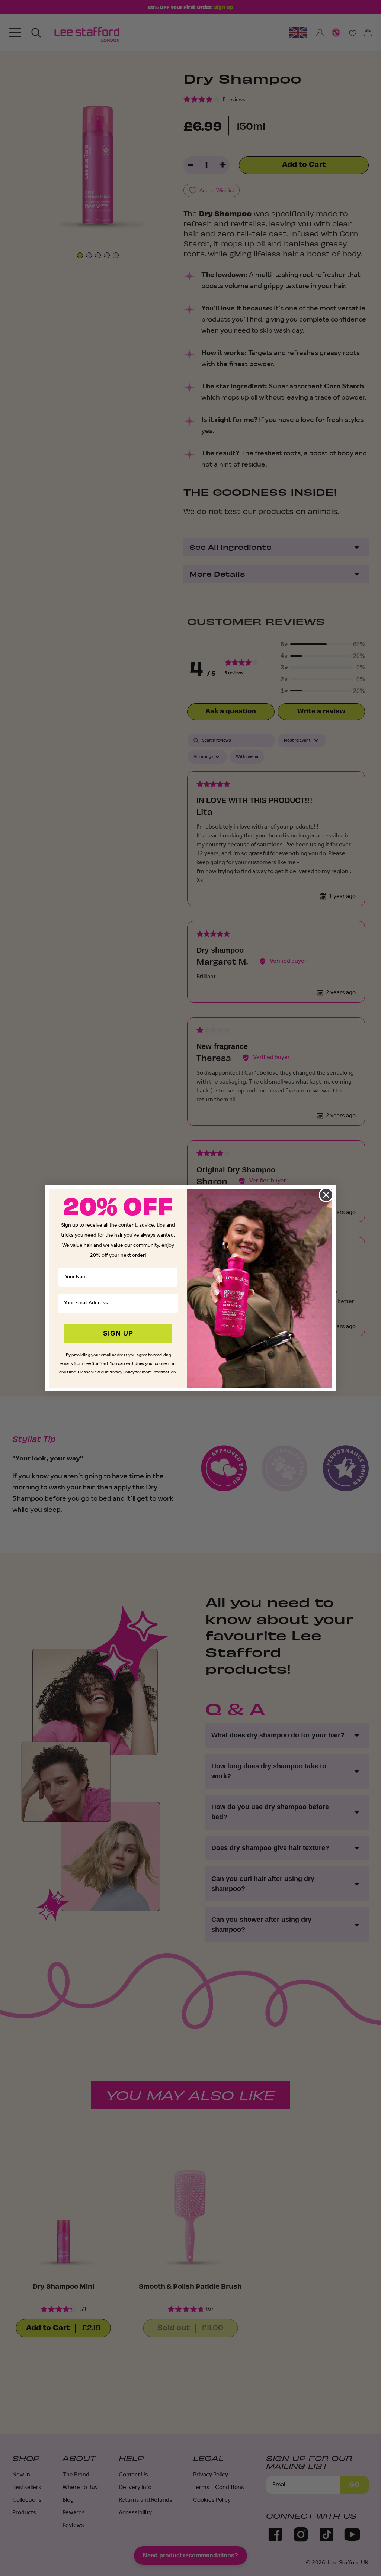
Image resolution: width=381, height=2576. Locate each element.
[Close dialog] (326, 1195)
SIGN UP (118, 1333)
